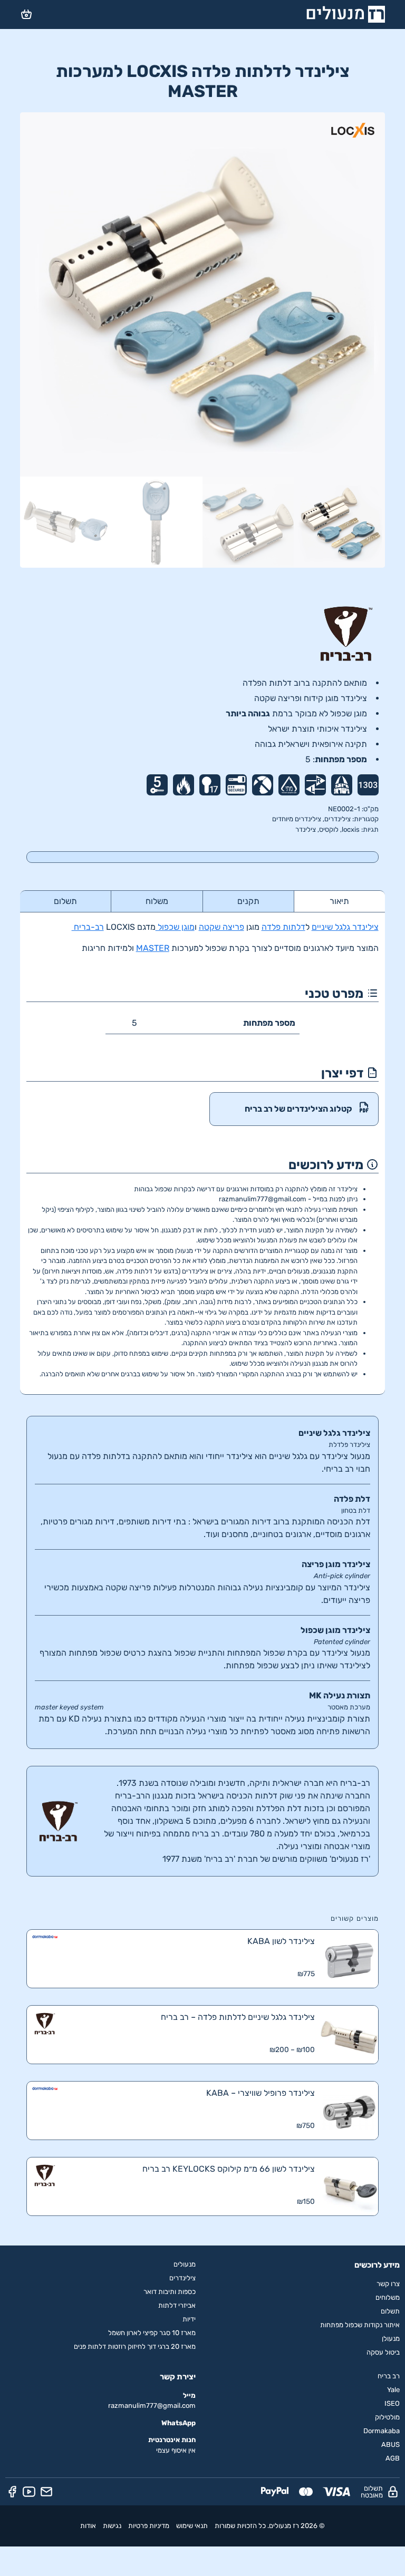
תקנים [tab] (248, 901)
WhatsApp (179, 2423)
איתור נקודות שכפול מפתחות (360, 2325)
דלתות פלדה (283, 927)
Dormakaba (382, 2431)
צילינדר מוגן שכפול (335, 1630)
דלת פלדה (352, 1499)
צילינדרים (337, 819)
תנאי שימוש (192, 2526)
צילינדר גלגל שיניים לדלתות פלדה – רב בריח (238, 2017)
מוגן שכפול (175, 927)
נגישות (112, 2526)
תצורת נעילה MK (340, 1695)
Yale (393, 2390)
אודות (88, 2526)
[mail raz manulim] (46, 2492)
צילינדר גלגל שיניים (345, 927)
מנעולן (391, 2339)
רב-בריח (88, 927)
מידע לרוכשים (377, 2265)
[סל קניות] (26, 14)
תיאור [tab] (339, 901)
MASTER (153, 948)
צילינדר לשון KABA (281, 1941)
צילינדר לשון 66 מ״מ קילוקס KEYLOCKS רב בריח (228, 2169)
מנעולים (185, 2264)
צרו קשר (388, 2284)
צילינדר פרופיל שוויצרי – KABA (260, 2093)
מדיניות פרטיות (149, 2526)
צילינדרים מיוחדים (297, 819)
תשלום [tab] (65, 901)
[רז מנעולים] (346, 14)
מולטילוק (387, 2417)
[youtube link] (29, 2492)
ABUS (390, 2444)
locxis (351, 829)
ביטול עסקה (383, 2352)
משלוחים (388, 2297)
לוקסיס (329, 829)
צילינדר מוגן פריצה (336, 1564)
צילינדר (306, 829)
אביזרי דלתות (177, 2305)
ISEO (392, 2403)
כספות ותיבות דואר (170, 2292)
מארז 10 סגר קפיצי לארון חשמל (152, 2333)
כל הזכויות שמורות (240, 2526)
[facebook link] (12, 2492)
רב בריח (389, 2376)
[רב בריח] (202, 634)
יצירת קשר (178, 2377)
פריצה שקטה (221, 927)
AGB (393, 2458)
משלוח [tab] (157, 901)
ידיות (189, 2319)
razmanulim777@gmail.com (152, 2405)
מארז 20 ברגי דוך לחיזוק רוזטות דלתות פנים (135, 2346)
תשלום (390, 2311)
